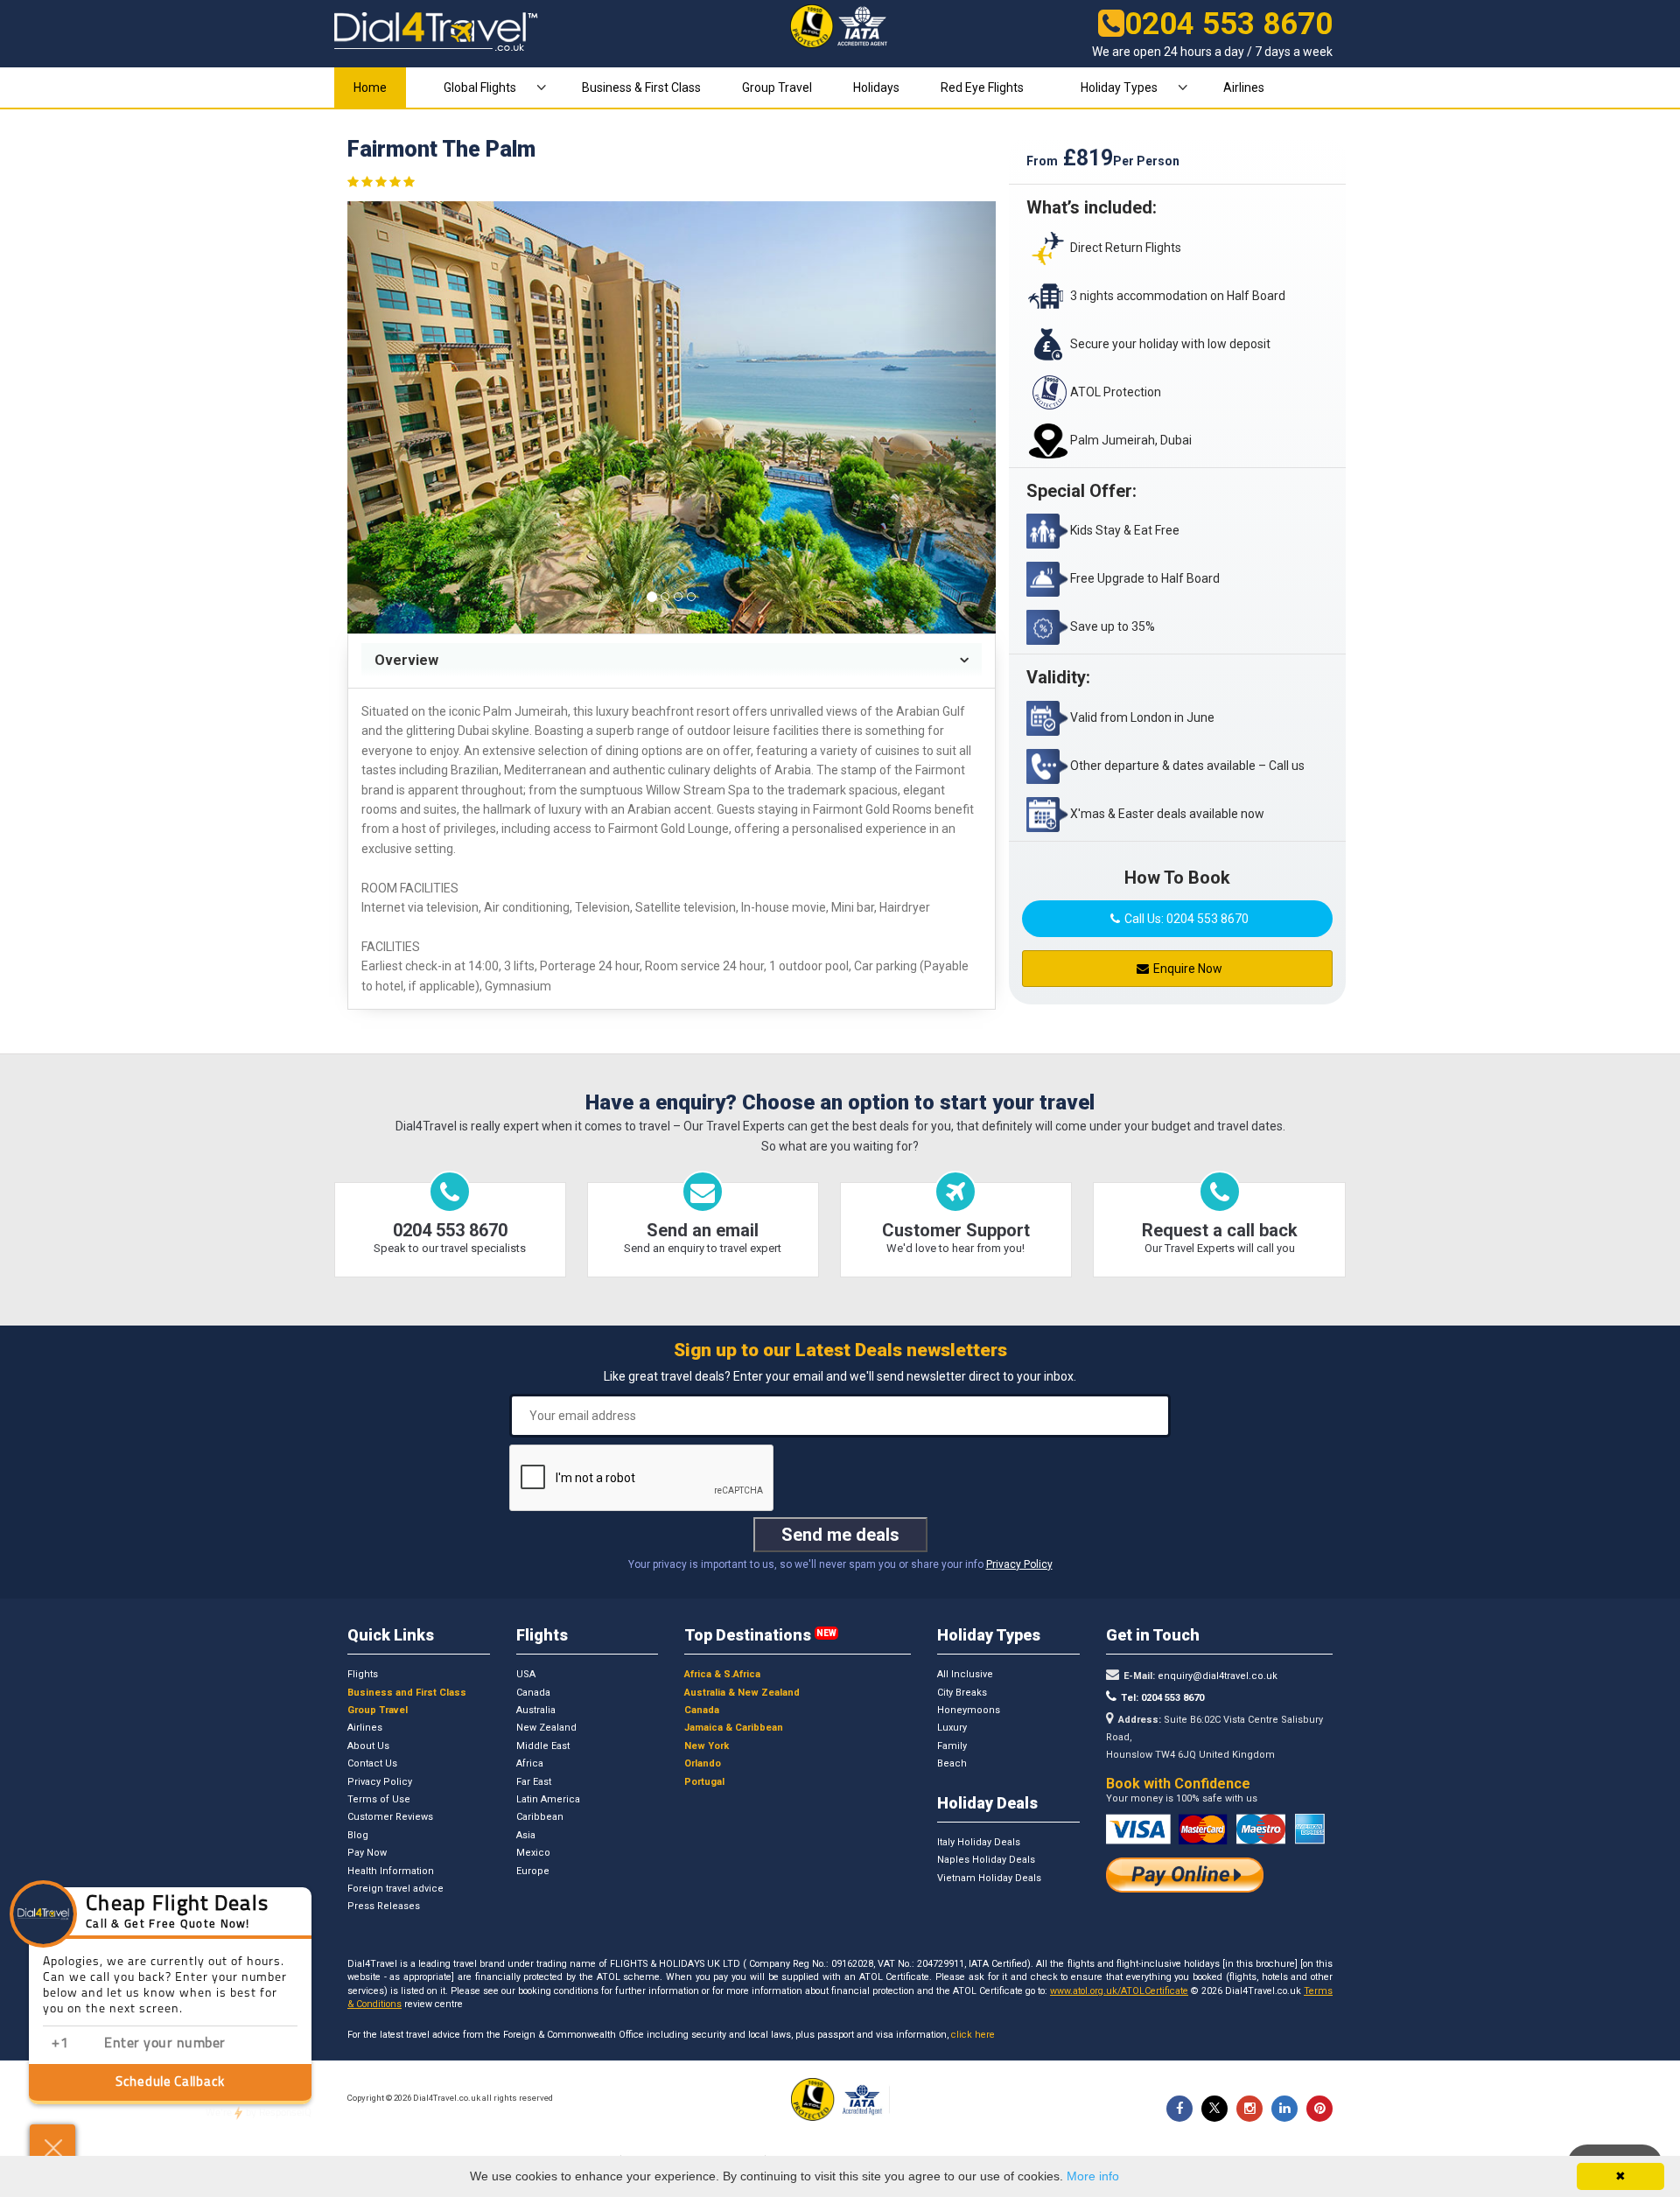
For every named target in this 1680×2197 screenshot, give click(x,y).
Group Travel (777, 87)
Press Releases (384, 1906)
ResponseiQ (259, 2113)
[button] (396, 417)
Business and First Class (407, 1693)
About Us (368, 1746)
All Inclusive (965, 1674)
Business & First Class (641, 87)
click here (973, 2035)
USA (526, 1674)
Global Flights (480, 87)
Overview (406, 660)
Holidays (876, 87)
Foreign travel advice (395, 1889)
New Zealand (546, 1728)
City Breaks (962, 1693)
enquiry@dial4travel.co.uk (1216, 1676)
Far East (534, 1782)
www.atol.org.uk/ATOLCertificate (1119, 1991)
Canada (533, 1693)
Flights (363, 1674)
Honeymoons (969, 1710)
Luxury (952, 1728)
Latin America (548, 1799)
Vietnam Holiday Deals (989, 1878)
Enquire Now (1188, 969)
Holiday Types (1119, 87)
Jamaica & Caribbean (734, 1728)
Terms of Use (379, 1799)
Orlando (703, 1763)
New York (707, 1746)
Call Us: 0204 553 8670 (1186, 919)
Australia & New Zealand (742, 1693)
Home (370, 87)
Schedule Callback (170, 2083)
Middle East (543, 1746)
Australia (536, 1710)
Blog (358, 1835)
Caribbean (540, 1817)
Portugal (704, 1782)
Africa (530, 1763)
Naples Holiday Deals (986, 1860)
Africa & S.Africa (722, 1674)
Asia (526, 1835)
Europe (533, 1871)
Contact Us (372, 1763)
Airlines (1244, 87)
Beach (952, 1763)
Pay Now (367, 1853)
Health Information (391, 1871)
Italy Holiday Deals (979, 1842)
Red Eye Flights (982, 87)
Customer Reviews (390, 1817)
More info (1093, 2176)
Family (952, 1746)
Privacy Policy (1019, 1564)
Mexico (533, 1853)
